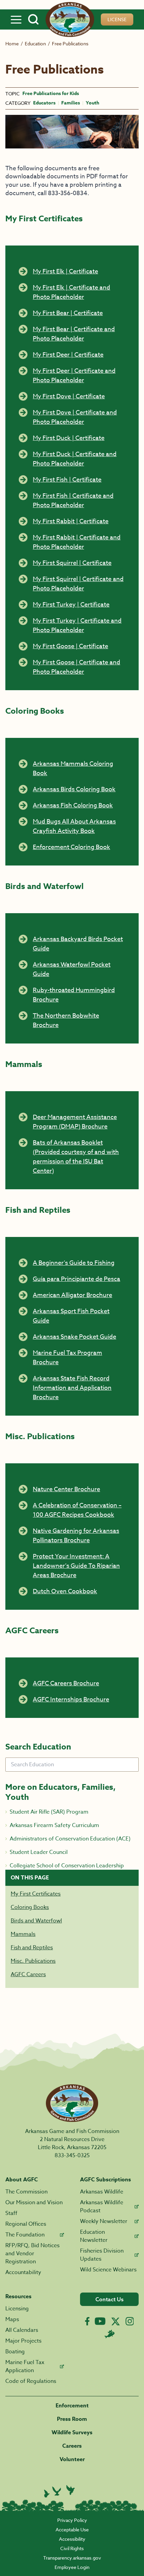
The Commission (26, 2192)
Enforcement (72, 2406)
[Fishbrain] (110, 2334)
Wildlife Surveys (72, 2433)
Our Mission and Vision (34, 2203)
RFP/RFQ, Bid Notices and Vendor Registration (32, 2254)
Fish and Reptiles (32, 1948)
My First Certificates (36, 1894)
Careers (72, 2446)
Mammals (23, 1934)
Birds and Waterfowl (36, 1921)
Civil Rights (72, 2548)
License (117, 19)
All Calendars (22, 2330)
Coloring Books (30, 1907)
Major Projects (23, 2341)
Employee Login (72, 2567)
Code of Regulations (31, 2381)
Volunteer (72, 2459)
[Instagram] (130, 2321)
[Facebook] (87, 2321)
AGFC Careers (28, 1974)
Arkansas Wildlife (102, 2192)
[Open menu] (16, 19)
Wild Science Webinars (108, 2270)
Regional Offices (26, 2224)
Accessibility (72, 2539)
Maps (12, 2319)
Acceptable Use (72, 2529)
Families (71, 103)
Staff (11, 2213)
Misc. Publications (33, 1961)
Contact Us (110, 2299)
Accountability (23, 2272)
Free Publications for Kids (51, 94)
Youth (92, 103)
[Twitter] (116, 2321)
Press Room (72, 2419)
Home (12, 43)
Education (35, 43)
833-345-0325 (72, 2156)
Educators (44, 103)
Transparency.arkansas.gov (72, 2558)
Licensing (17, 2309)
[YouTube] (100, 2321)
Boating (15, 2352)
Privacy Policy (72, 2520)
